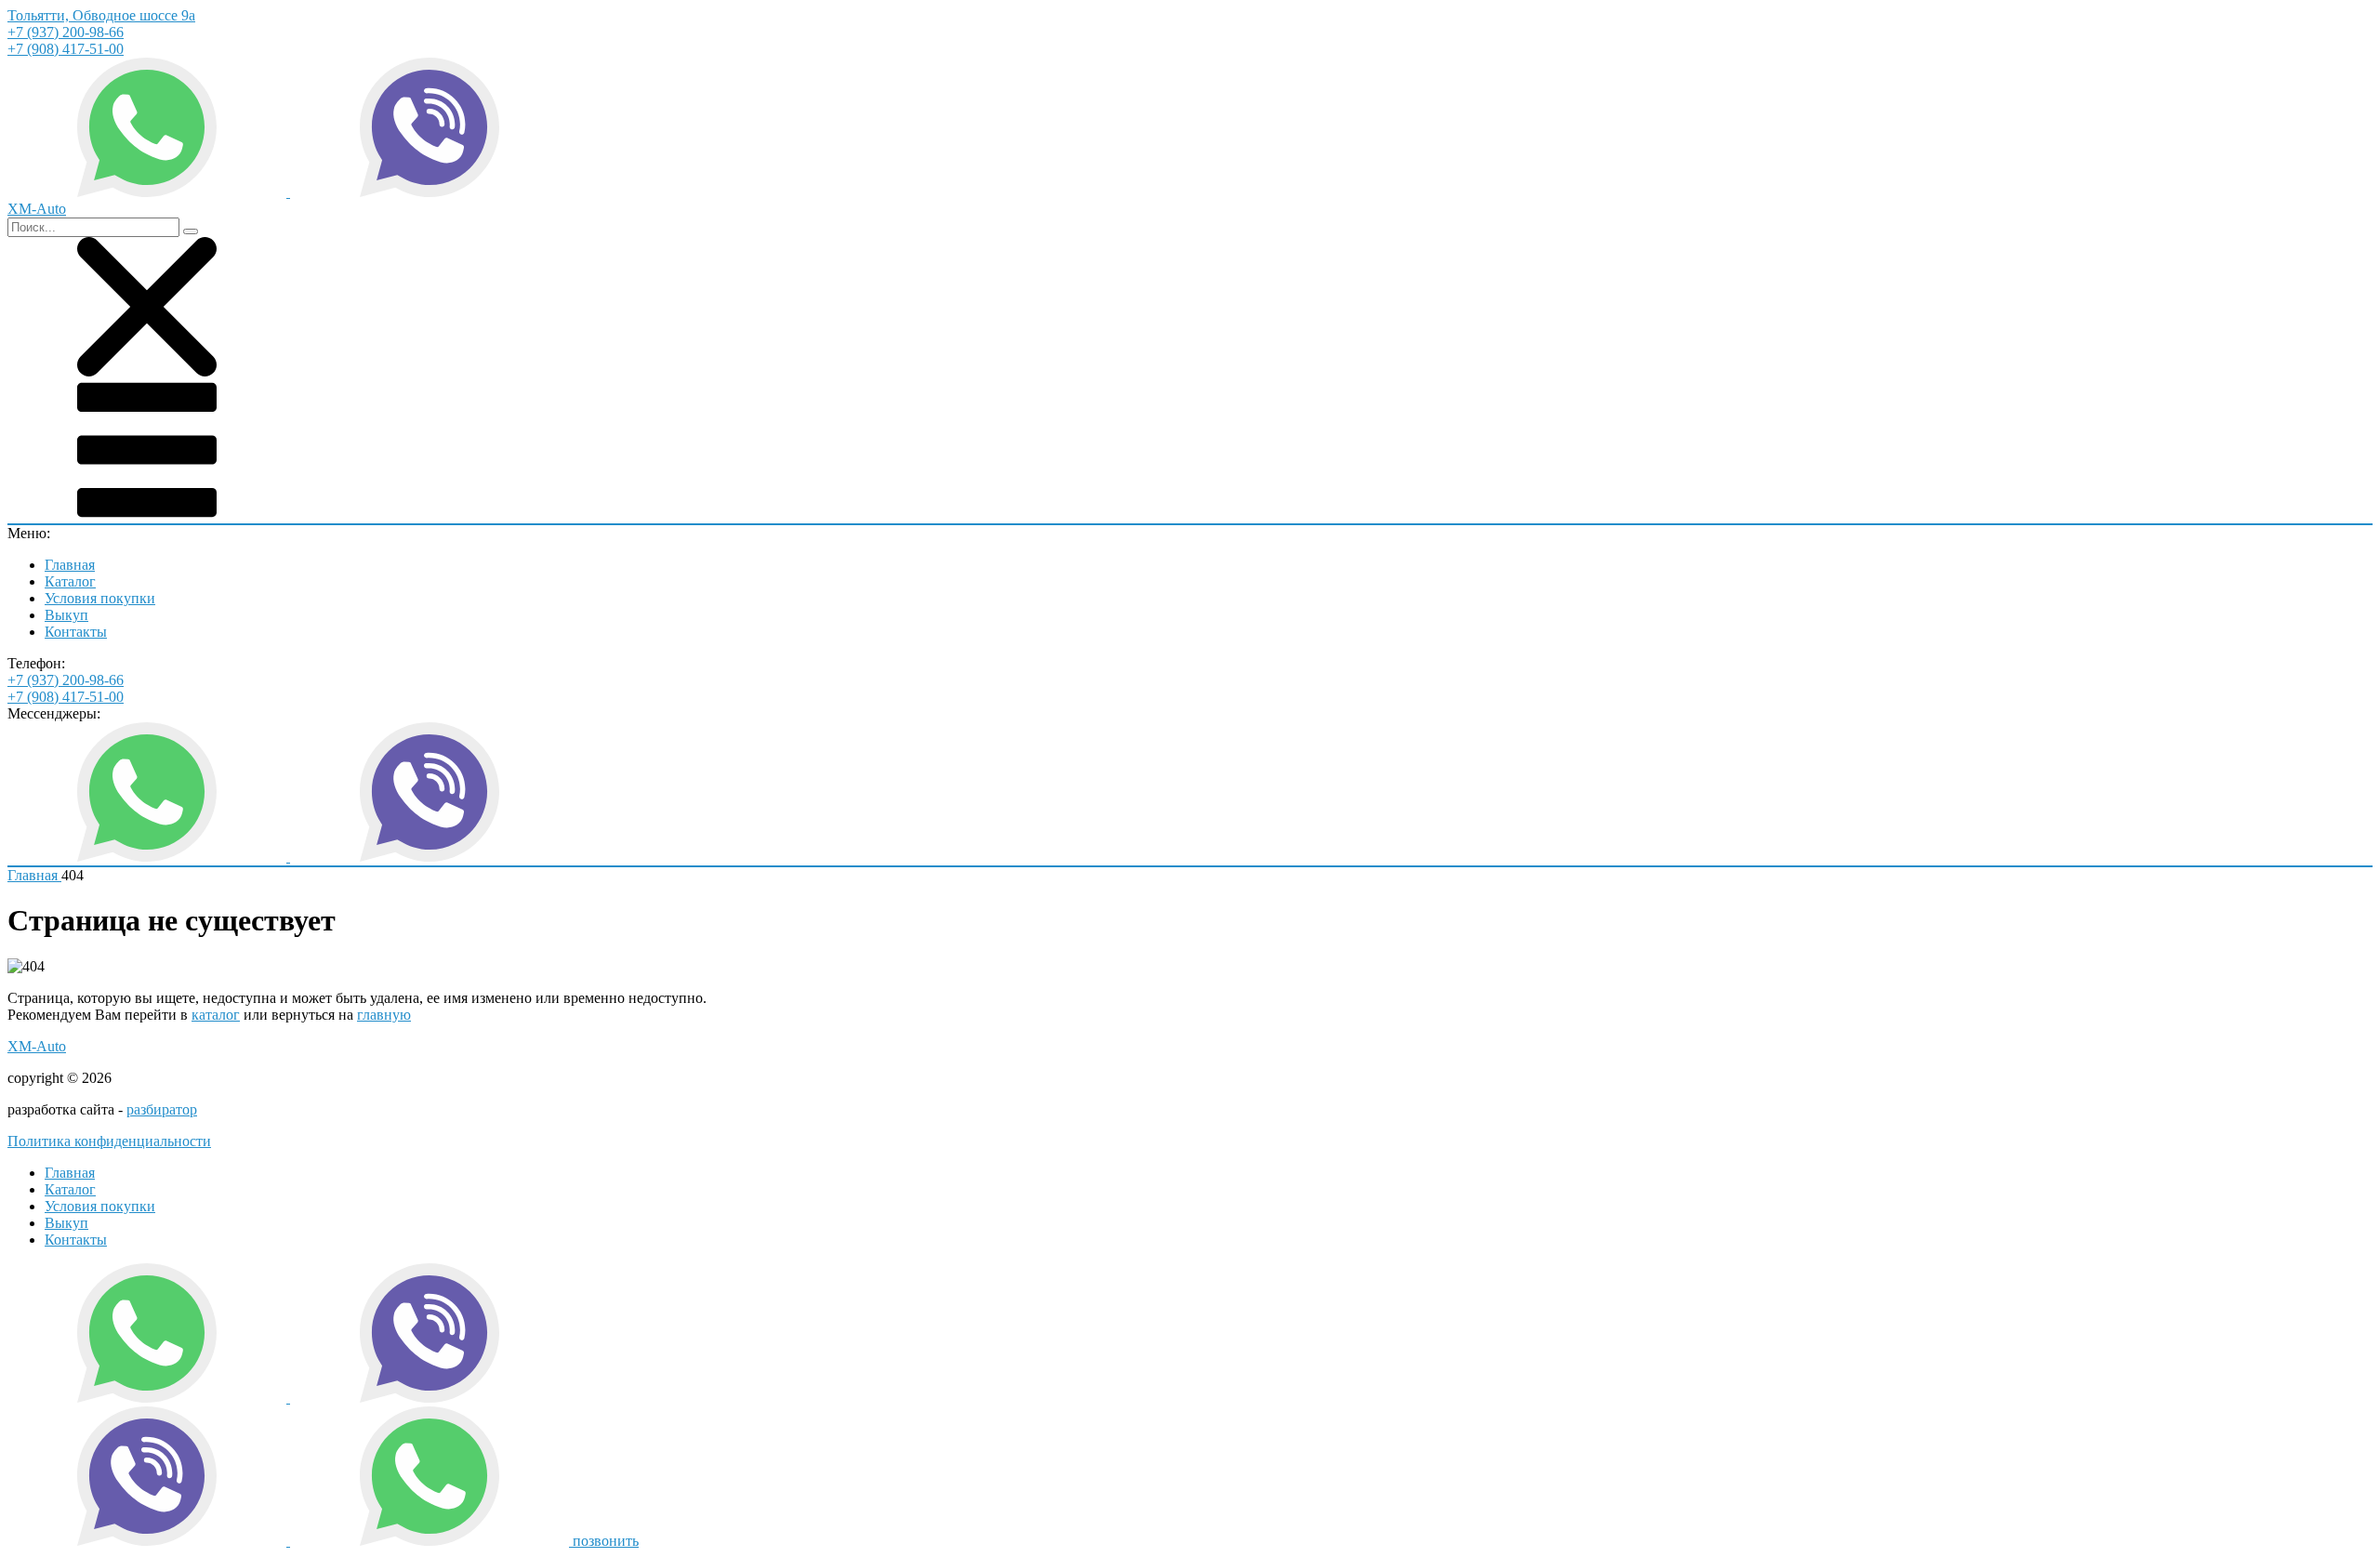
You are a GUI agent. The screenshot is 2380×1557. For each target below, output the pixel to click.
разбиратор (162, 1109)
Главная (70, 565)
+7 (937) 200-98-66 (66, 32)
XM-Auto (37, 1046)
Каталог (70, 581)
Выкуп (66, 615)
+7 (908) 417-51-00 (66, 49)
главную (384, 1015)
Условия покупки (100, 598)
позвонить (606, 1541)
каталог (216, 1015)
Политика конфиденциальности (109, 1141)
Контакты (76, 632)
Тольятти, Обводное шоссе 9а (101, 15)
